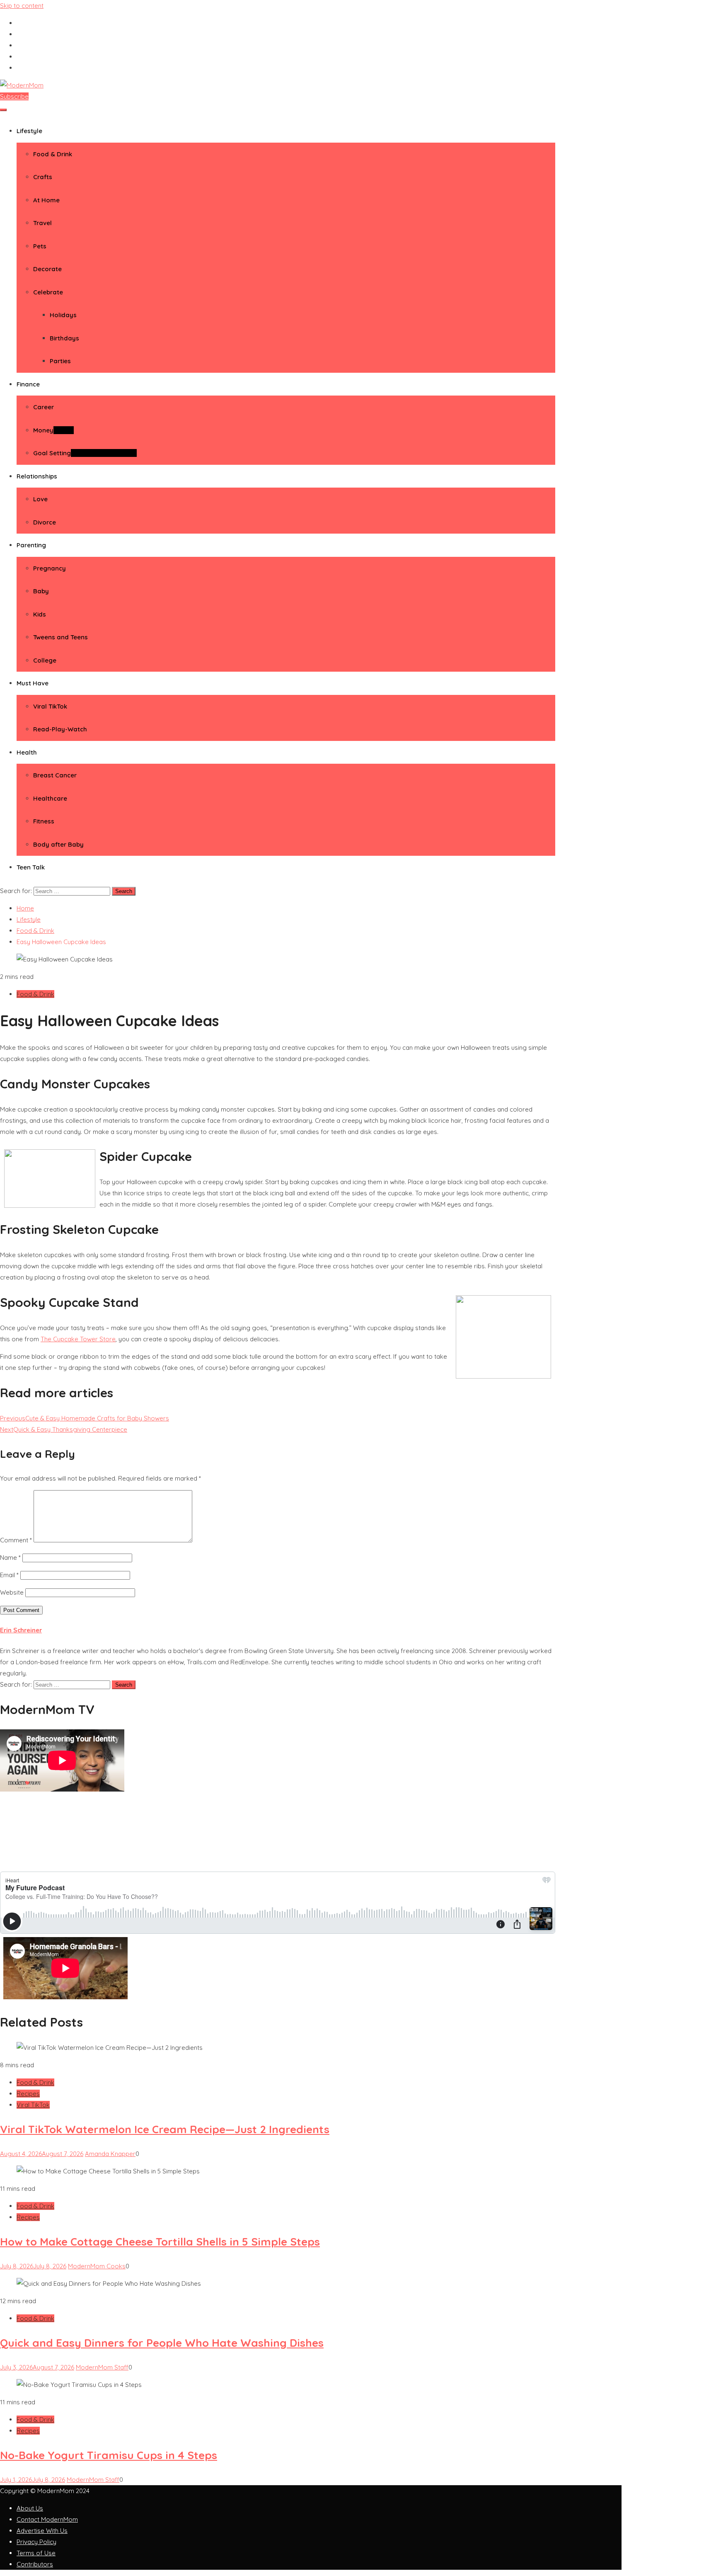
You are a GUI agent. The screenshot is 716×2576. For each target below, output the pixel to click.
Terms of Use (36, 2553)
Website (12, 1592)
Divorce (45, 522)
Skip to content (22, 6)
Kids (40, 614)
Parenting (31, 545)
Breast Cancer (55, 775)
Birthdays (64, 338)
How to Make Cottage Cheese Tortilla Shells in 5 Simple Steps (160, 2242)
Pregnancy (50, 568)
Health (27, 752)
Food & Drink (53, 154)
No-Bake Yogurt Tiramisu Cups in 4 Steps (109, 2455)
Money (53, 430)
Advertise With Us (42, 2531)
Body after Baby (58, 844)
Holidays (63, 315)
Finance (28, 384)
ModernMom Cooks (97, 2266)
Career (44, 407)
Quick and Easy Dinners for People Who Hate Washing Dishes (162, 2343)
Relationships (37, 476)
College (45, 660)
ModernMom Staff (102, 2367)
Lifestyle (29, 131)
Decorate (47, 269)
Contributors (35, 2564)
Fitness (44, 821)
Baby (41, 591)
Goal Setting (85, 453)
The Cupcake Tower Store (78, 1339)
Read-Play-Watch (60, 729)
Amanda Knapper (110, 2154)
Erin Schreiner (21, 1630)
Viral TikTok (50, 706)
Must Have (33, 683)
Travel (42, 223)
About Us (30, 2508)
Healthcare (50, 798)
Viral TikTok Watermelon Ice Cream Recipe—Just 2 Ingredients (165, 2129)
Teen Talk (31, 867)
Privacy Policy (36, 2542)
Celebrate (48, 292)
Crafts (43, 177)
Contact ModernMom (47, 2519)
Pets (40, 246)
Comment (16, 1540)
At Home (46, 200)
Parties (60, 361)
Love (40, 499)
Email (9, 1575)
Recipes (28, 2094)
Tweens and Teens (60, 637)
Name (10, 1557)
